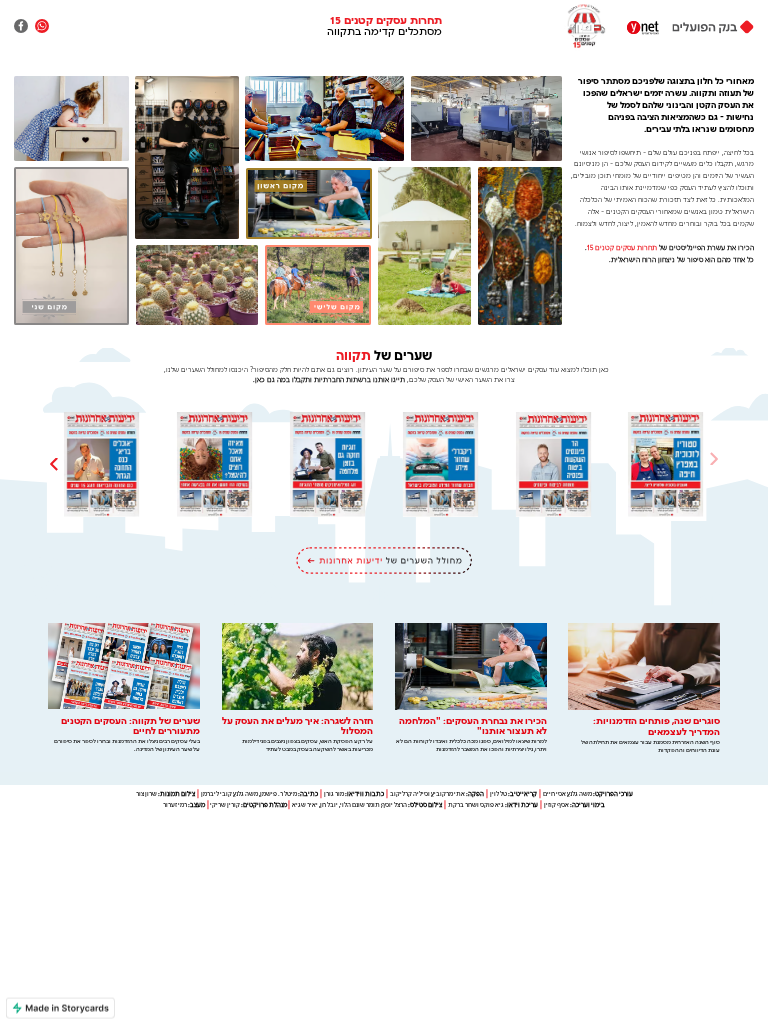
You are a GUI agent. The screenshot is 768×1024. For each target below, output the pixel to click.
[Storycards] (60, 1008)
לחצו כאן (644, 689)
